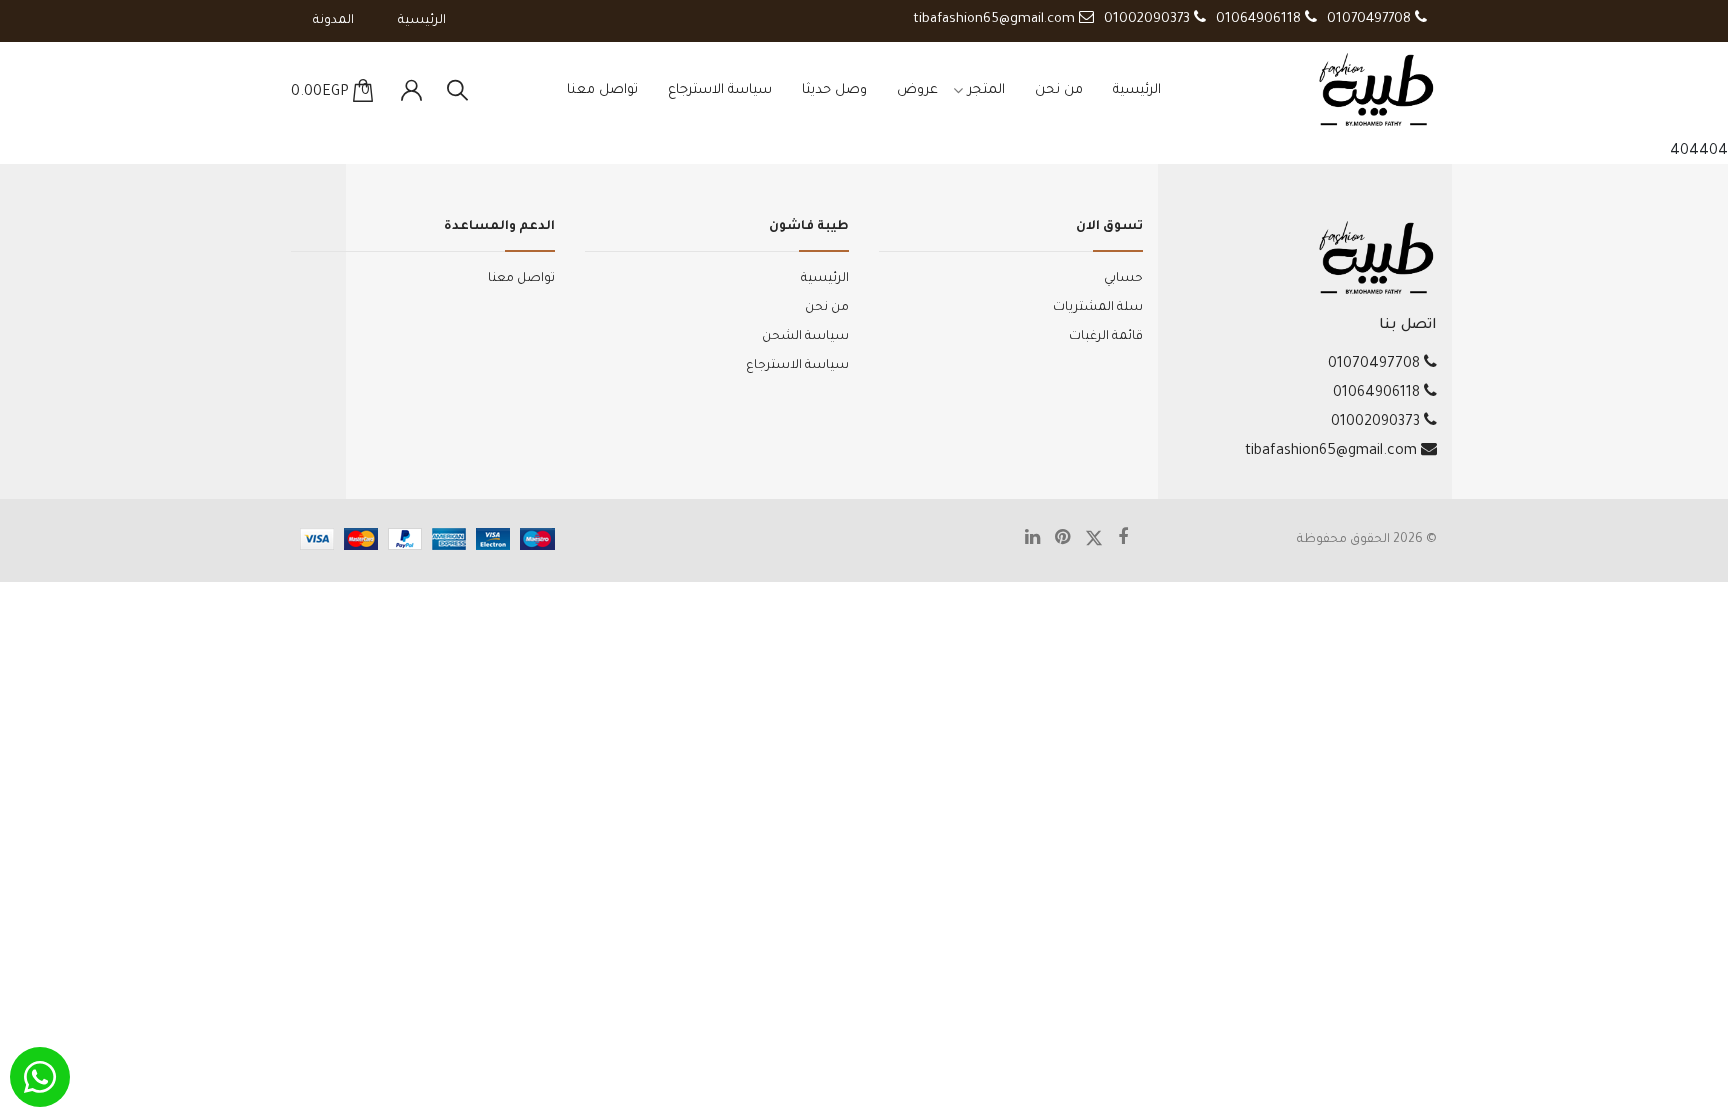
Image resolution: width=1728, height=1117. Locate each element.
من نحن (1059, 90)
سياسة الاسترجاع (720, 90)
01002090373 (1149, 19)
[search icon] (457, 91)
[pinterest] (1070, 541)
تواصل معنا (602, 90)
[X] (1101, 540)
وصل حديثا (834, 90)
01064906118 (1260, 19)
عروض (917, 90)
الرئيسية (422, 21)
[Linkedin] (1040, 541)
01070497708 (1371, 19)
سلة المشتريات (1098, 308)
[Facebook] (1130, 541)
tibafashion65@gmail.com (996, 19)
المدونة (333, 21)
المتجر (986, 90)
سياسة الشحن (805, 337)
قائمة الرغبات (1106, 337)
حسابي (1123, 279)
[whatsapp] (40, 1077)
